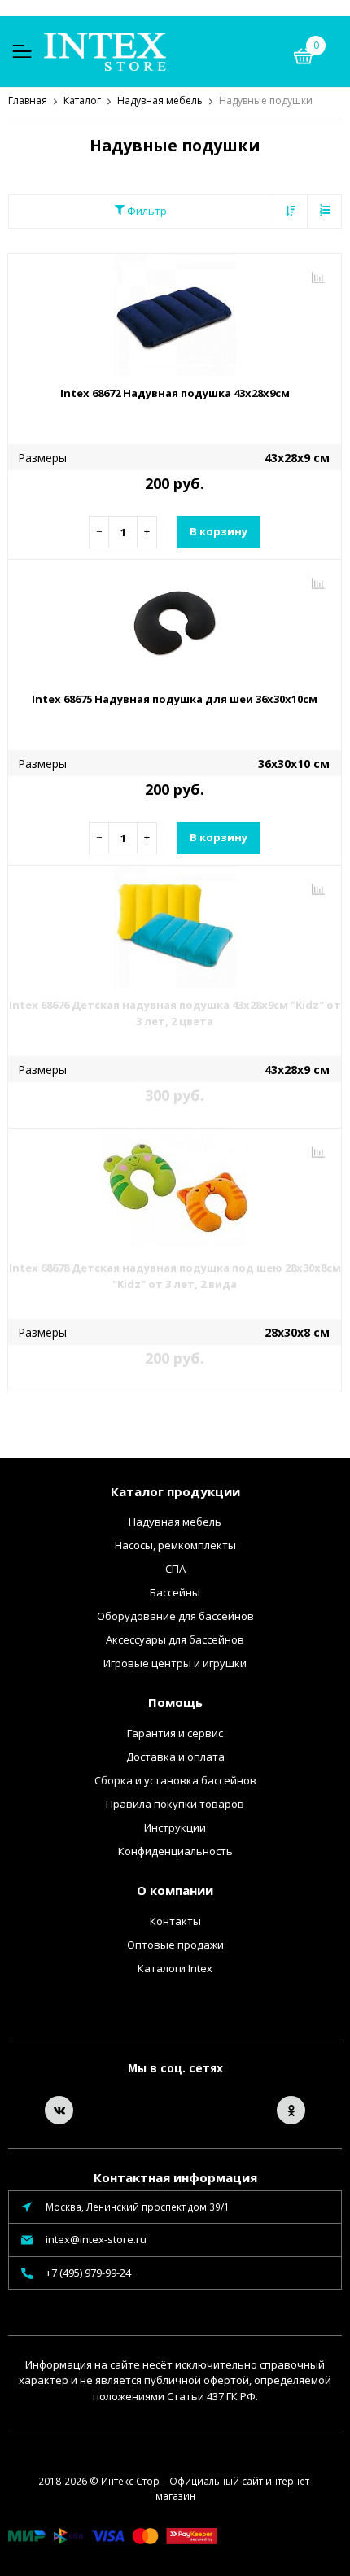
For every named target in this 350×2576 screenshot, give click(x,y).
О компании (175, 1890)
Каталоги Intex (175, 1968)
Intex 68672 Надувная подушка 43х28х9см (175, 393)
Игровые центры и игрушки (175, 1663)
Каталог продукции (175, 1491)
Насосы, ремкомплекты (175, 1545)
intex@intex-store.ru (96, 2239)
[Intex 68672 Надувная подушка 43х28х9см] (175, 315)
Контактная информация (175, 2177)
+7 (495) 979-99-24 (88, 2273)
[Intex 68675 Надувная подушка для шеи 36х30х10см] (175, 621)
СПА (175, 1569)
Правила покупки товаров (175, 1804)
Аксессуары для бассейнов (175, 1639)
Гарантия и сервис (175, 1733)
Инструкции (175, 1827)
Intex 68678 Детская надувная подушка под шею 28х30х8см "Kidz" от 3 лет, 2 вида (175, 1276)
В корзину (219, 531)
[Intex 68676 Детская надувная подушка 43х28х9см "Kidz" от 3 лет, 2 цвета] (175, 927)
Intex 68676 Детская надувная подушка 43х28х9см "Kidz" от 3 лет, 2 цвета (175, 1013)
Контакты (175, 1921)
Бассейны (175, 1592)
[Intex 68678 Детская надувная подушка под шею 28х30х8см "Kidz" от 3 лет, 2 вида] (175, 1190)
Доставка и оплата (175, 1757)
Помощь (175, 1702)
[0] (304, 59)
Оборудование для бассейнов (175, 1616)
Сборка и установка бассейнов (175, 1780)
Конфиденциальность (175, 1851)
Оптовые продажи (175, 1945)
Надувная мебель (175, 1522)
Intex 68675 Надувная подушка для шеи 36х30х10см (175, 699)
